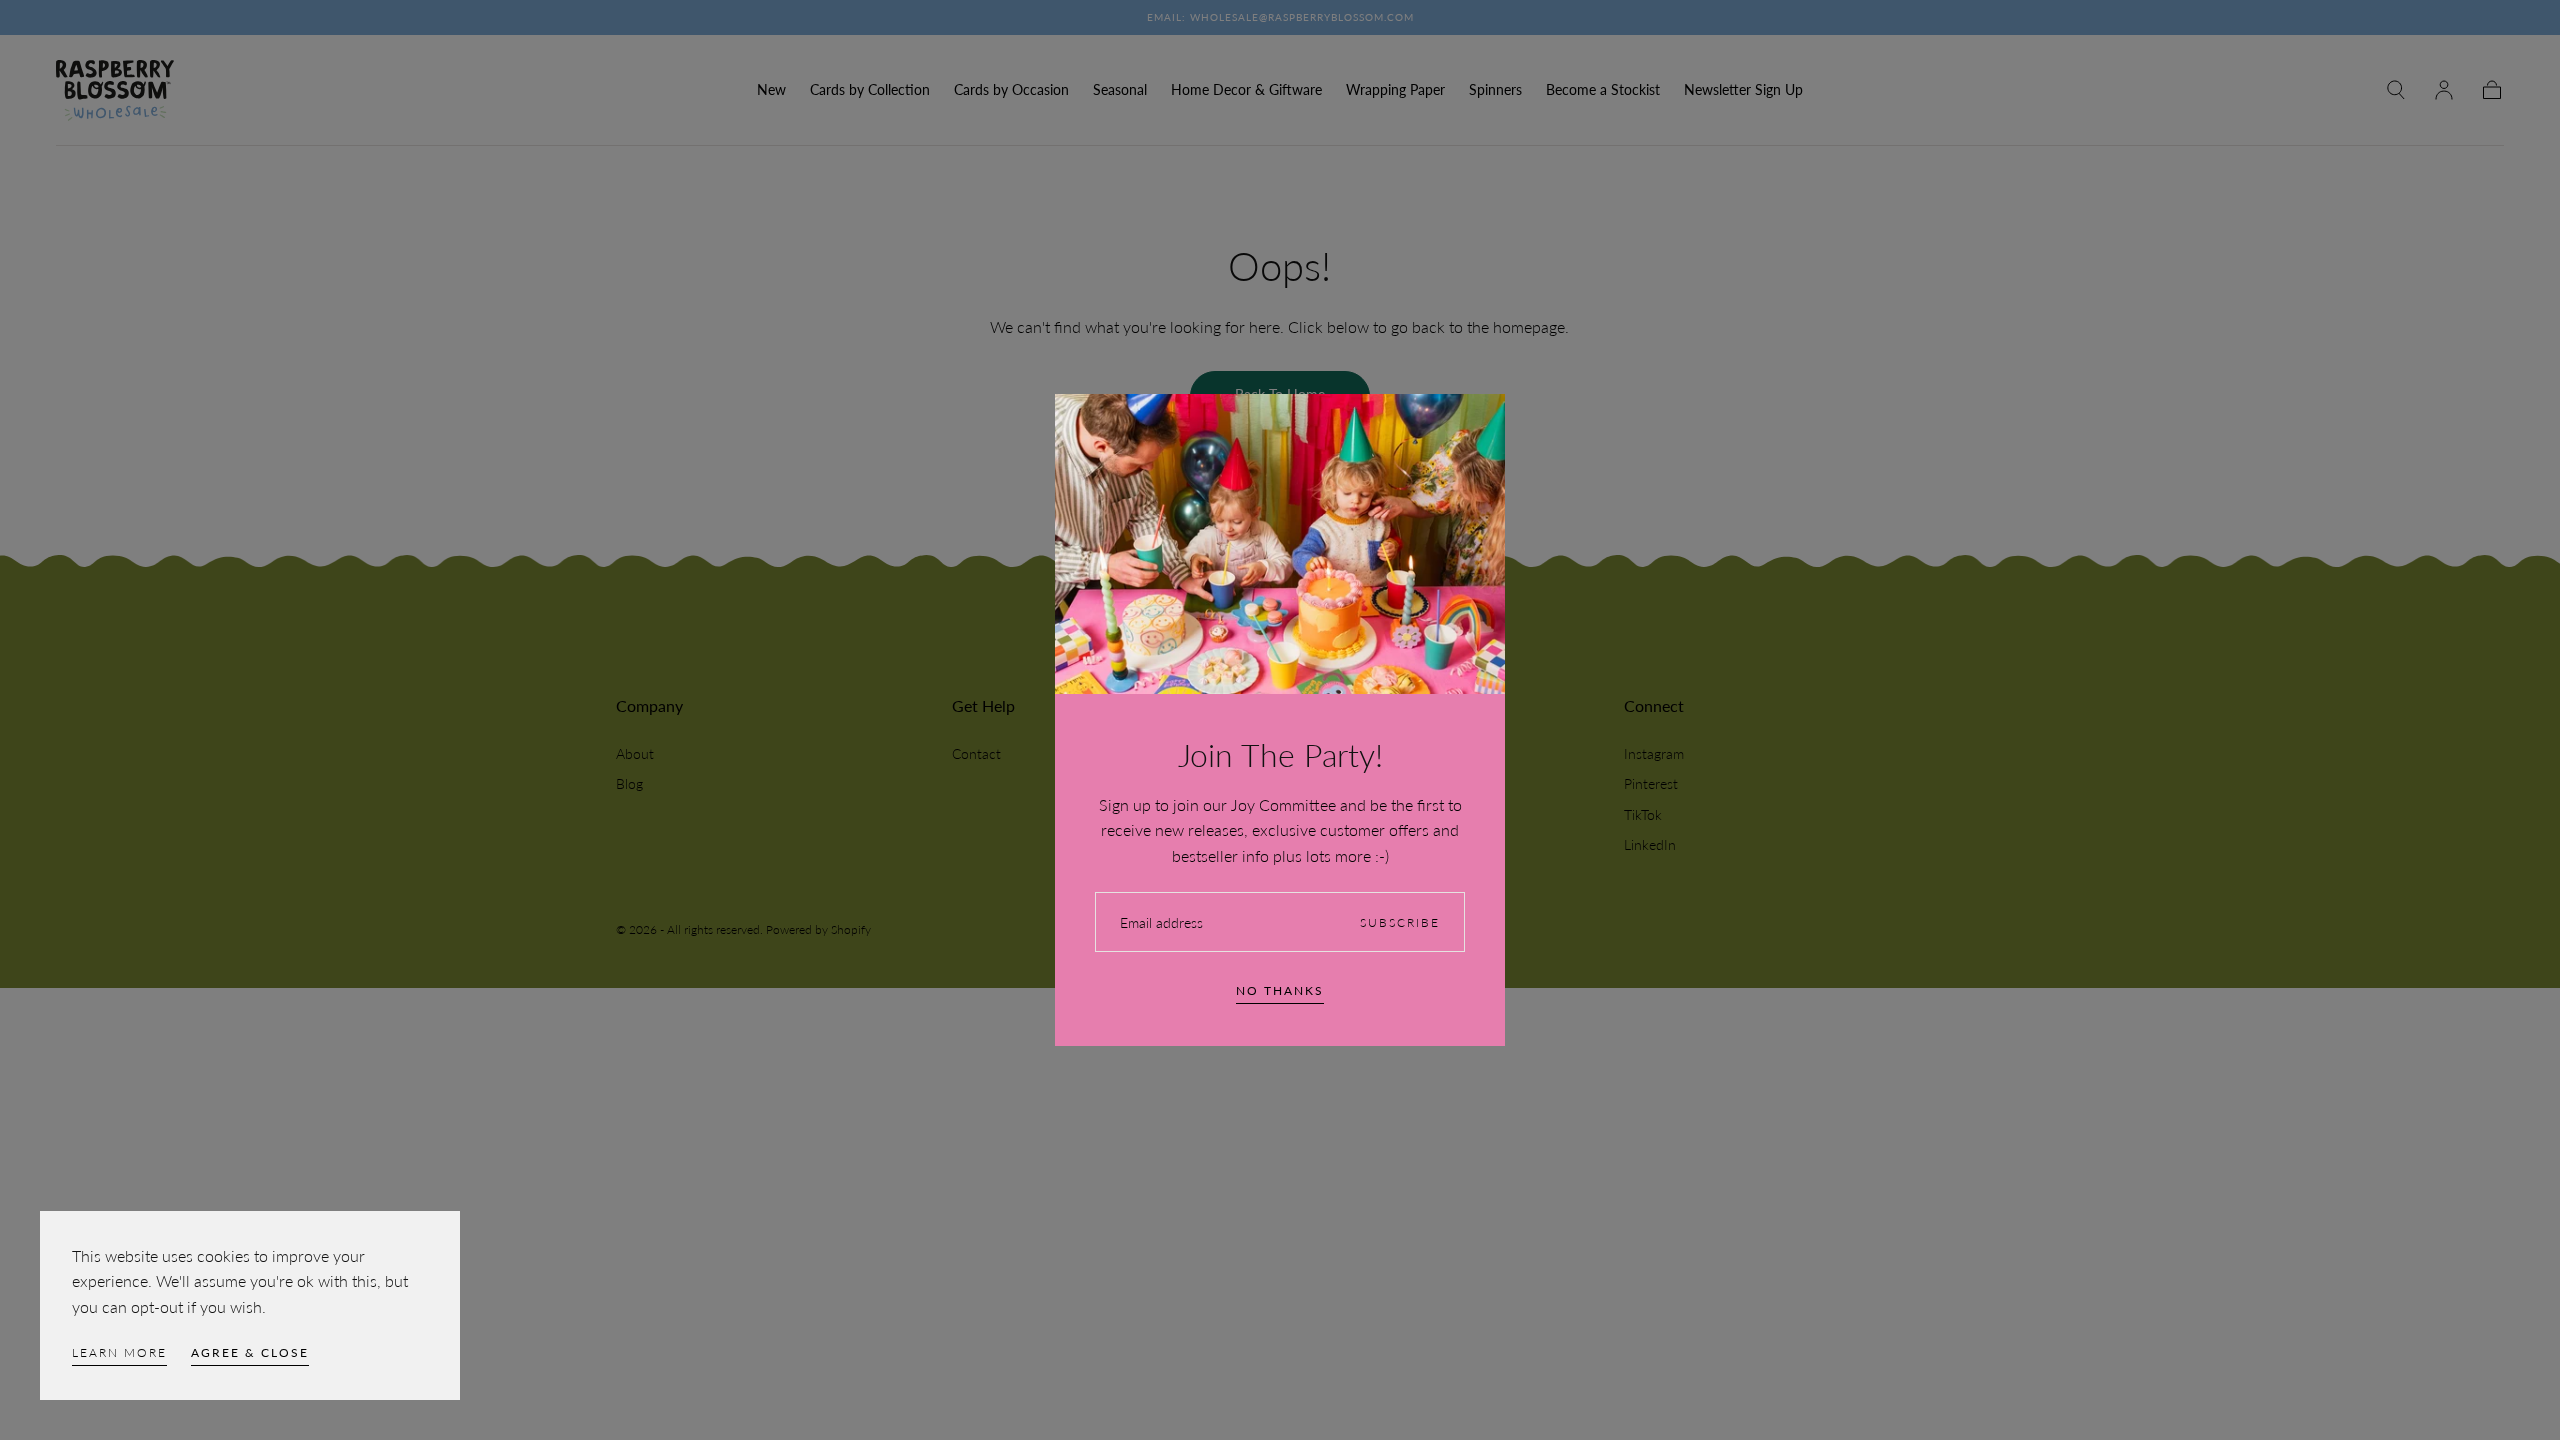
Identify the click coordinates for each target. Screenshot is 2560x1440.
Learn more (119, 1352)
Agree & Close (250, 1352)
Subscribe (1400, 922)
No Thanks (1280, 990)
